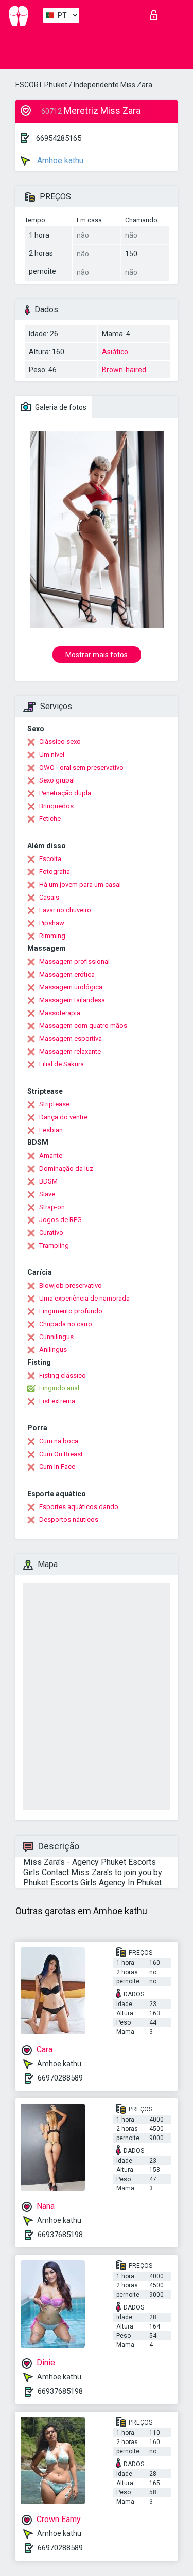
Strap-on (52, 1207)
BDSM (48, 1181)
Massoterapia (60, 1013)
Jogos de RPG (60, 1220)
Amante (51, 1156)
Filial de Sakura (62, 1064)
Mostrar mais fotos (97, 655)
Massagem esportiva (71, 1038)
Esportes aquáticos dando (79, 1507)
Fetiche (50, 819)
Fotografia (55, 872)
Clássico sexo (60, 742)
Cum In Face (57, 1467)
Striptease (54, 1104)
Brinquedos (56, 806)
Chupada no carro (66, 1324)
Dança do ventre (63, 1117)
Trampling (54, 1245)
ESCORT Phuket (41, 85)
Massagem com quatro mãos (83, 1026)
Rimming (52, 936)
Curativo (51, 1233)
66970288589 (60, 2078)
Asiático (115, 352)
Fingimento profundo (71, 1311)
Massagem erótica (67, 974)
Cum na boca (59, 1441)
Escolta (50, 859)
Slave (47, 1194)
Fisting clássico (63, 1375)
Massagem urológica (71, 987)
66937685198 (60, 2235)
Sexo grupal (57, 780)
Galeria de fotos (60, 407)
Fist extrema (57, 1401)
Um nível (52, 755)
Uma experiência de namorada (84, 1298)
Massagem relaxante (70, 1051)
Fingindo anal (59, 1388)
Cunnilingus (56, 1337)
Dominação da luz (66, 1168)
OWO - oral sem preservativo (81, 767)
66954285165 (59, 138)
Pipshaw (52, 923)
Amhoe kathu (59, 160)
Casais (49, 897)
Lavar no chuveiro (65, 910)
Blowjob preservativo (71, 1285)
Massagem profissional (74, 961)
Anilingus (53, 1350)
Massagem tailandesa (72, 1000)
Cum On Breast (61, 1454)
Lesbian (51, 1130)
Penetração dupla (65, 793)
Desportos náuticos (69, 1520)
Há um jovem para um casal (80, 884)
